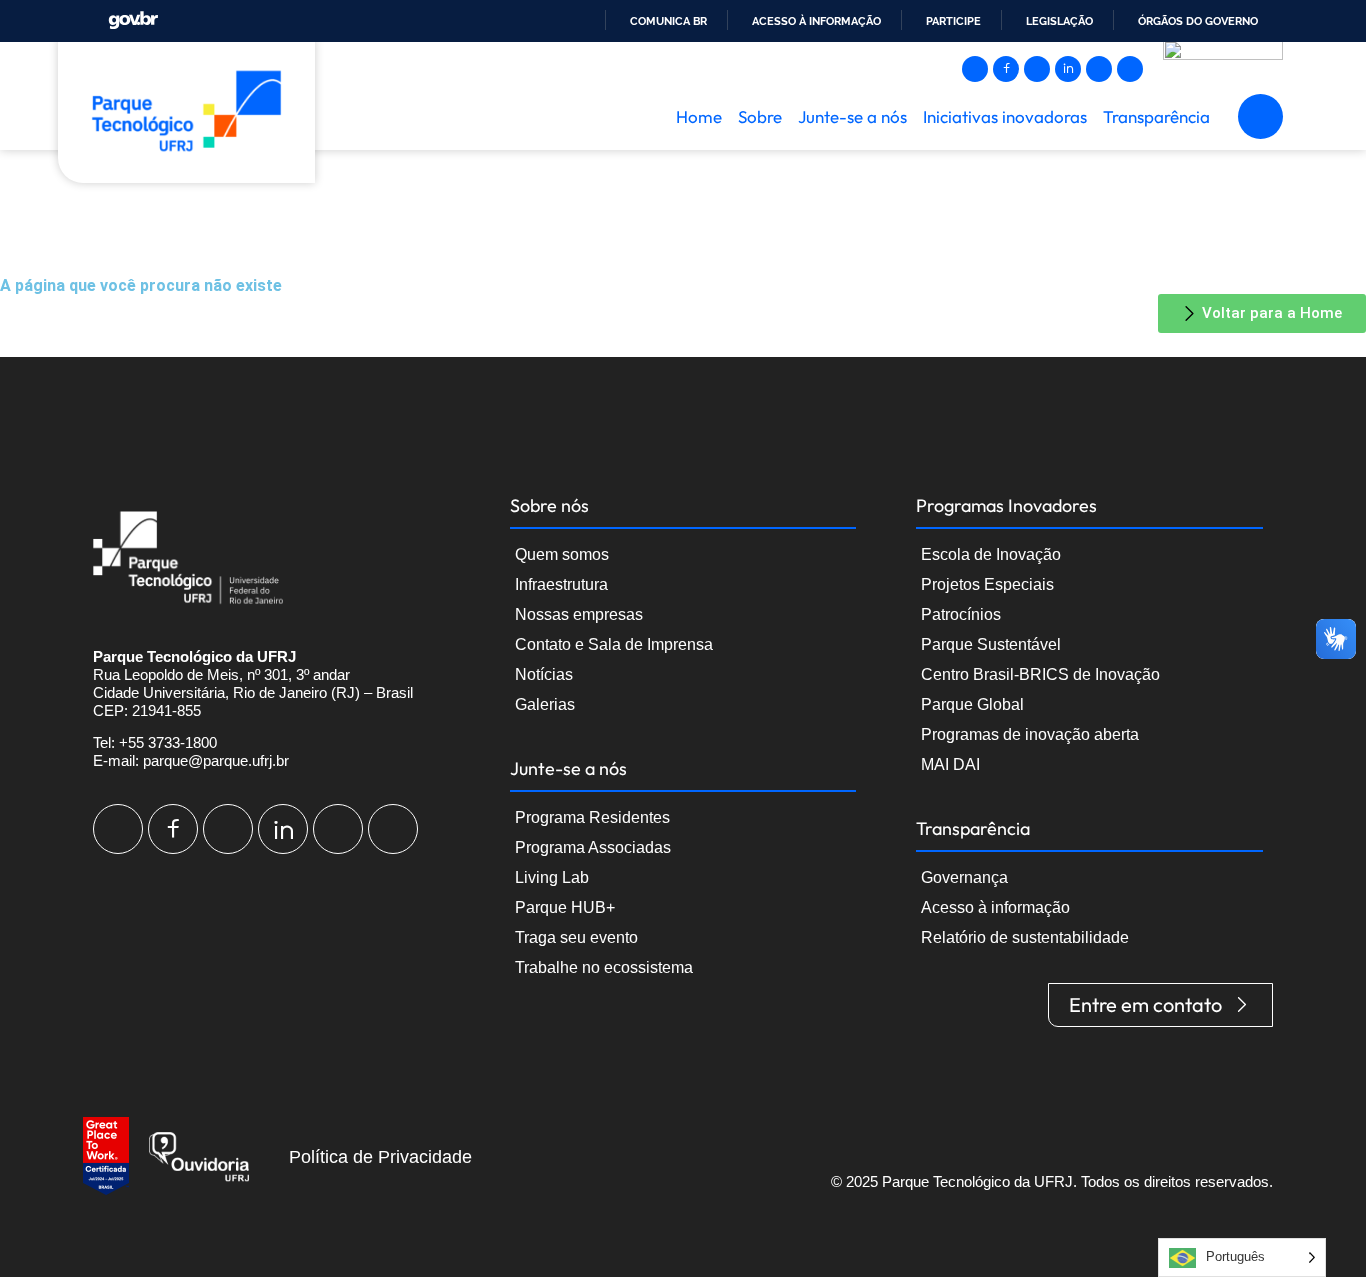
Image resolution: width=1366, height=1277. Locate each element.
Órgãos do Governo (1198, 21)
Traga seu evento (576, 937)
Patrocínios (961, 614)
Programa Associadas (593, 847)
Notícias (544, 674)
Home (699, 116)
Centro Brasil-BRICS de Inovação (1040, 674)
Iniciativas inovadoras (1005, 116)
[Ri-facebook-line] (1006, 69)
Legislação (1059, 21)
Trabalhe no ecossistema (604, 967)
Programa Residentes (592, 817)
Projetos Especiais (987, 584)
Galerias (545, 704)
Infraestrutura (561, 584)
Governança (964, 877)
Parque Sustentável (991, 644)
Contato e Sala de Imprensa (614, 644)
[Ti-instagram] (975, 69)
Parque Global (972, 704)
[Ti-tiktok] (1099, 69)
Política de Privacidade (380, 1157)
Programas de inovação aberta (1030, 734)
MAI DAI (950, 764)
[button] (1260, 116)
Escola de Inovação (991, 554)
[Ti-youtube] (1037, 69)
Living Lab (552, 877)
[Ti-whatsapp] (1130, 69)
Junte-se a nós (852, 116)
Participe (953, 21)
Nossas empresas (579, 614)
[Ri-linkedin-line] (1068, 69)
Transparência (1156, 116)
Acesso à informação (816, 21)
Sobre (760, 116)
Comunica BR (668, 21)
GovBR (133, 20)
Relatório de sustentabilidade (1025, 937)
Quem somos (562, 554)
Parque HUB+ (565, 907)
